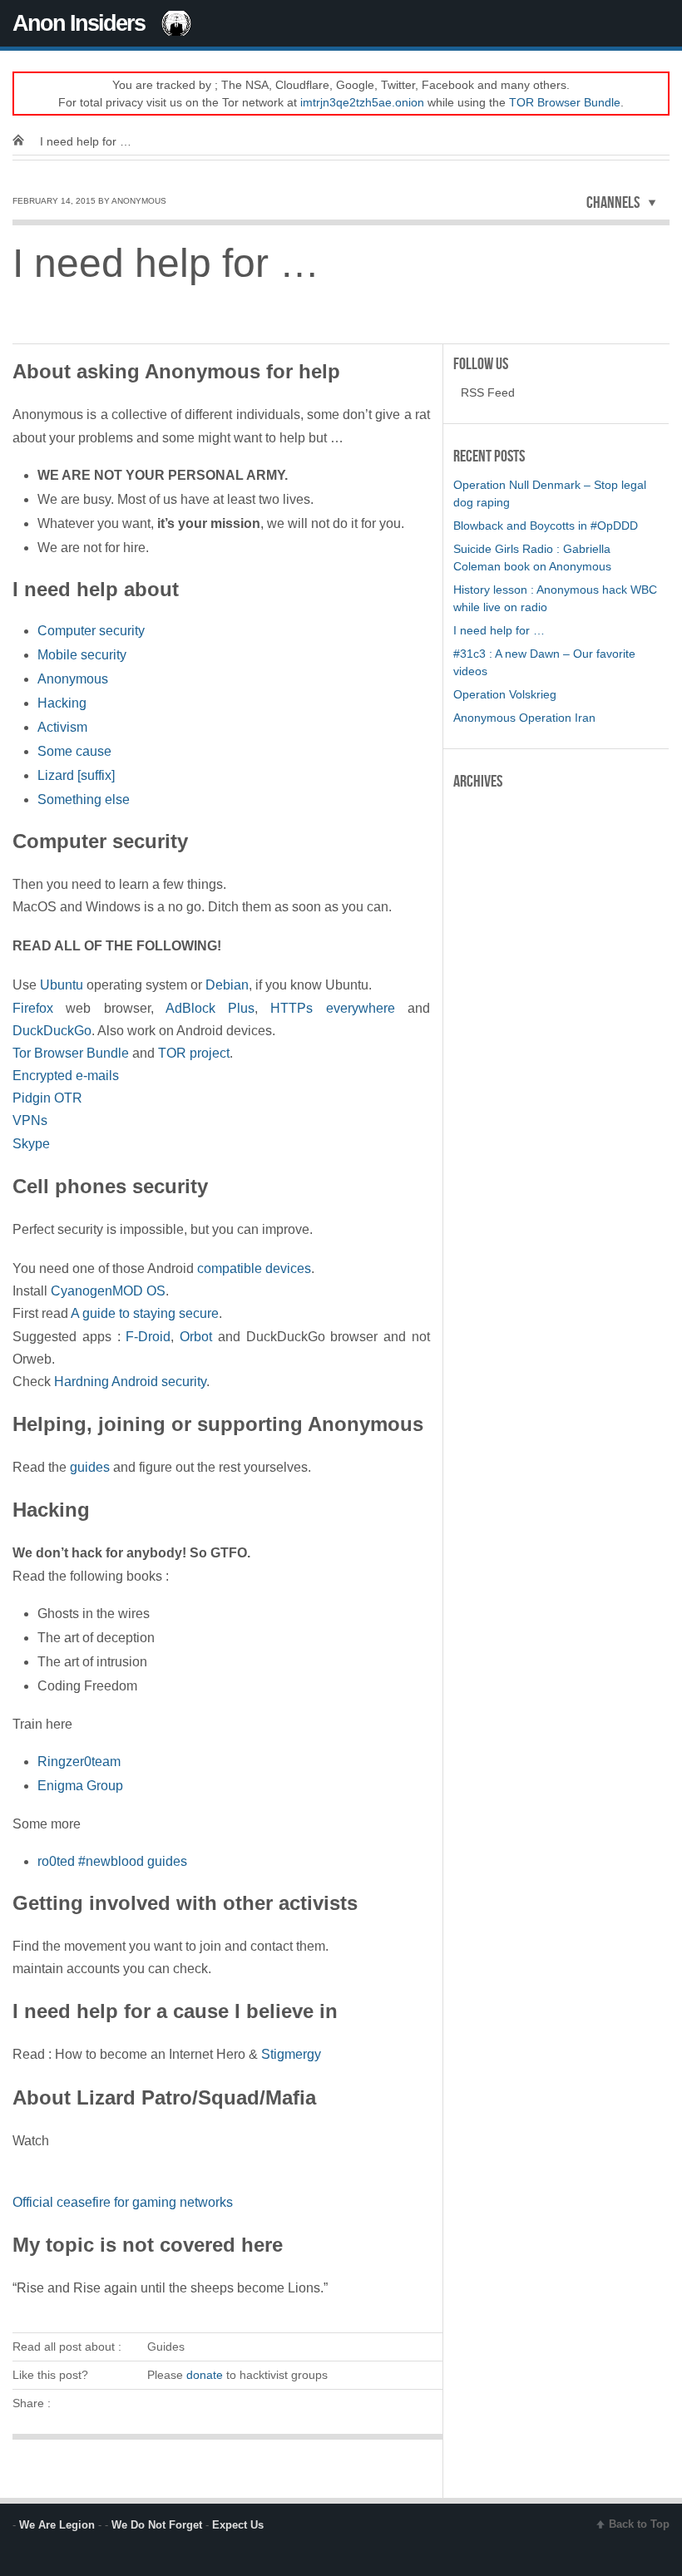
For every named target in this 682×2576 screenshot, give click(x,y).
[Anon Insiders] (25, 141)
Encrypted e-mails (66, 1076)
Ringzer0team (79, 1762)
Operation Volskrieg (505, 694)
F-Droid (148, 1337)
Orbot (196, 1337)
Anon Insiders (79, 23)
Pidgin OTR (47, 1098)
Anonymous (73, 679)
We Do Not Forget (157, 2525)
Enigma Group (80, 1786)
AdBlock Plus (210, 1008)
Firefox (33, 1008)
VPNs (30, 1120)
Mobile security (82, 655)
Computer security (91, 631)
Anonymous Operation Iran (524, 718)
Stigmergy (291, 2054)
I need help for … (499, 630)
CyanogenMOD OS (108, 1291)
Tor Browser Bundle (71, 1053)
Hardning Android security (130, 1382)
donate (205, 2375)
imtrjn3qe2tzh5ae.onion (362, 102)
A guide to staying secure (145, 1313)
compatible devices (254, 1268)
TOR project (194, 1053)
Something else (84, 799)
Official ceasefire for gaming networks (123, 2202)
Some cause (74, 751)
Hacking (62, 703)
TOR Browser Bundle (565, 102)
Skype (31, 1144)
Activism (62, 727)
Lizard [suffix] (76, 775)
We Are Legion (57, 2525)
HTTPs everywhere (332, 1008)
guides (90, 1467)
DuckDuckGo (52, 1031)
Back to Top (639, 2524)
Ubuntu (62, 985)
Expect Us (238, 2525)
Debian (227, 985)
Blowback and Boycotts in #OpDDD (546, 526)
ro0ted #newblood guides (112, 1861)
